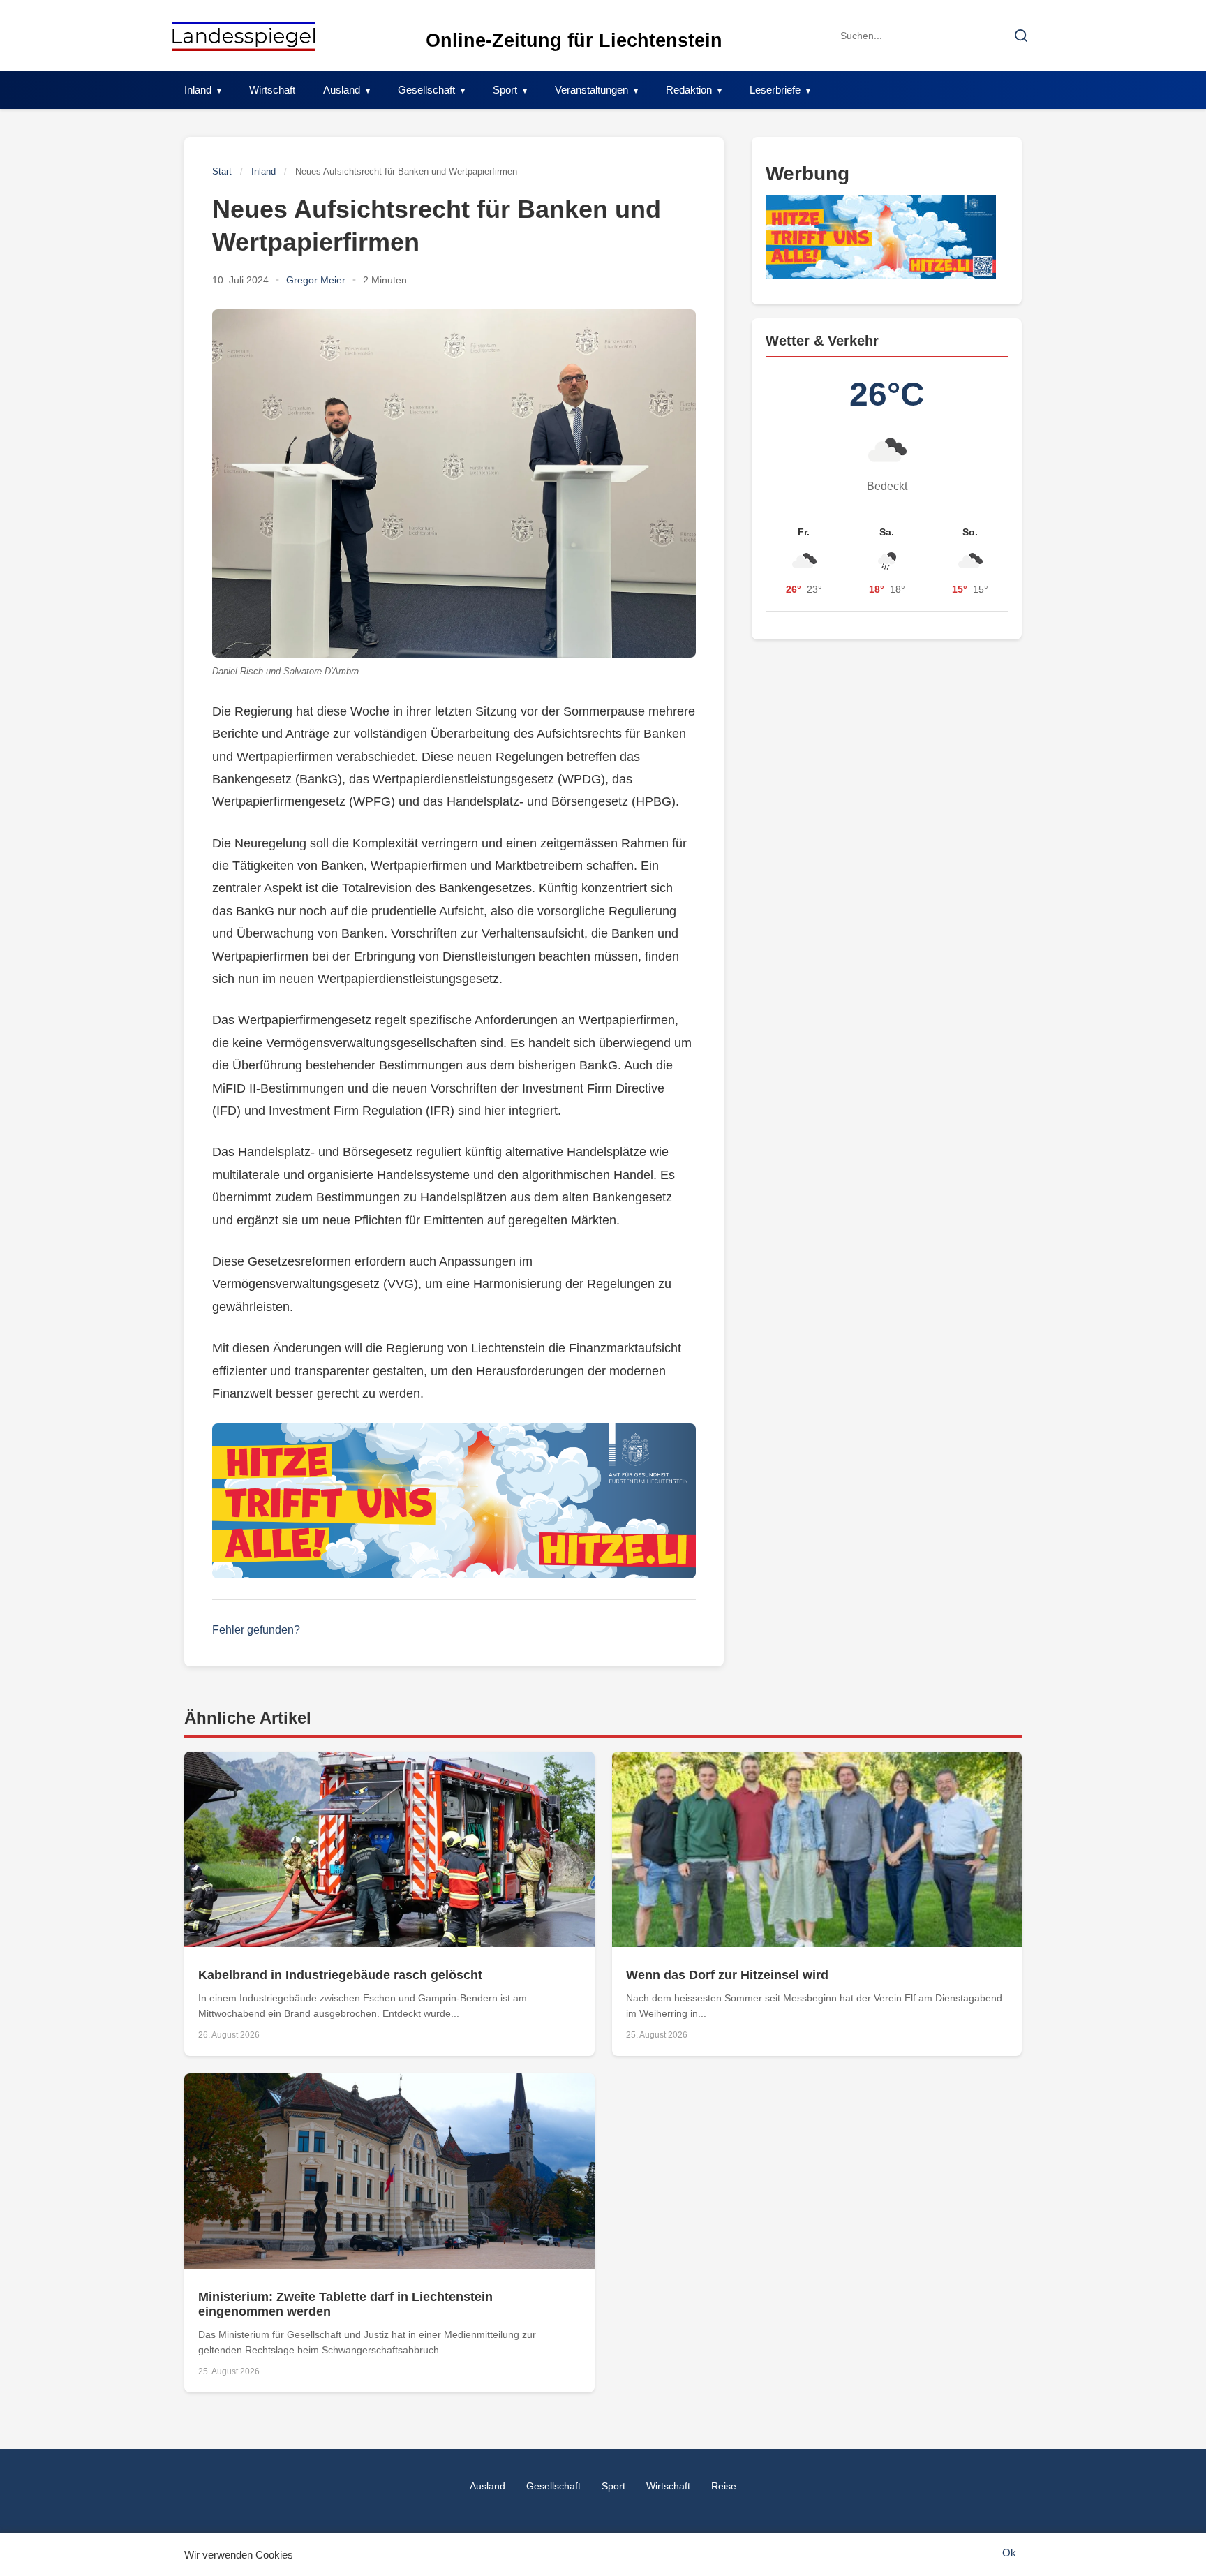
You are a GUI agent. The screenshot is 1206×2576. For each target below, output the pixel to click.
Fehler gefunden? (256, 1630)
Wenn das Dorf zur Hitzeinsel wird (727, 1975)
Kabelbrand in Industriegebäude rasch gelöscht (340, 1975)
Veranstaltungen (591, 90)
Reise (724, 2486)
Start (222, 171)
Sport (505, 90)
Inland (198, 90)
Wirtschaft (272, 90)
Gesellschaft (426, 90)
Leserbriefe (775, 90)
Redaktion (689, 90)
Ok (1009, 2553)
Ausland (342, 90)
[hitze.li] (454, 1501)
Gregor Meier (316, 280)
